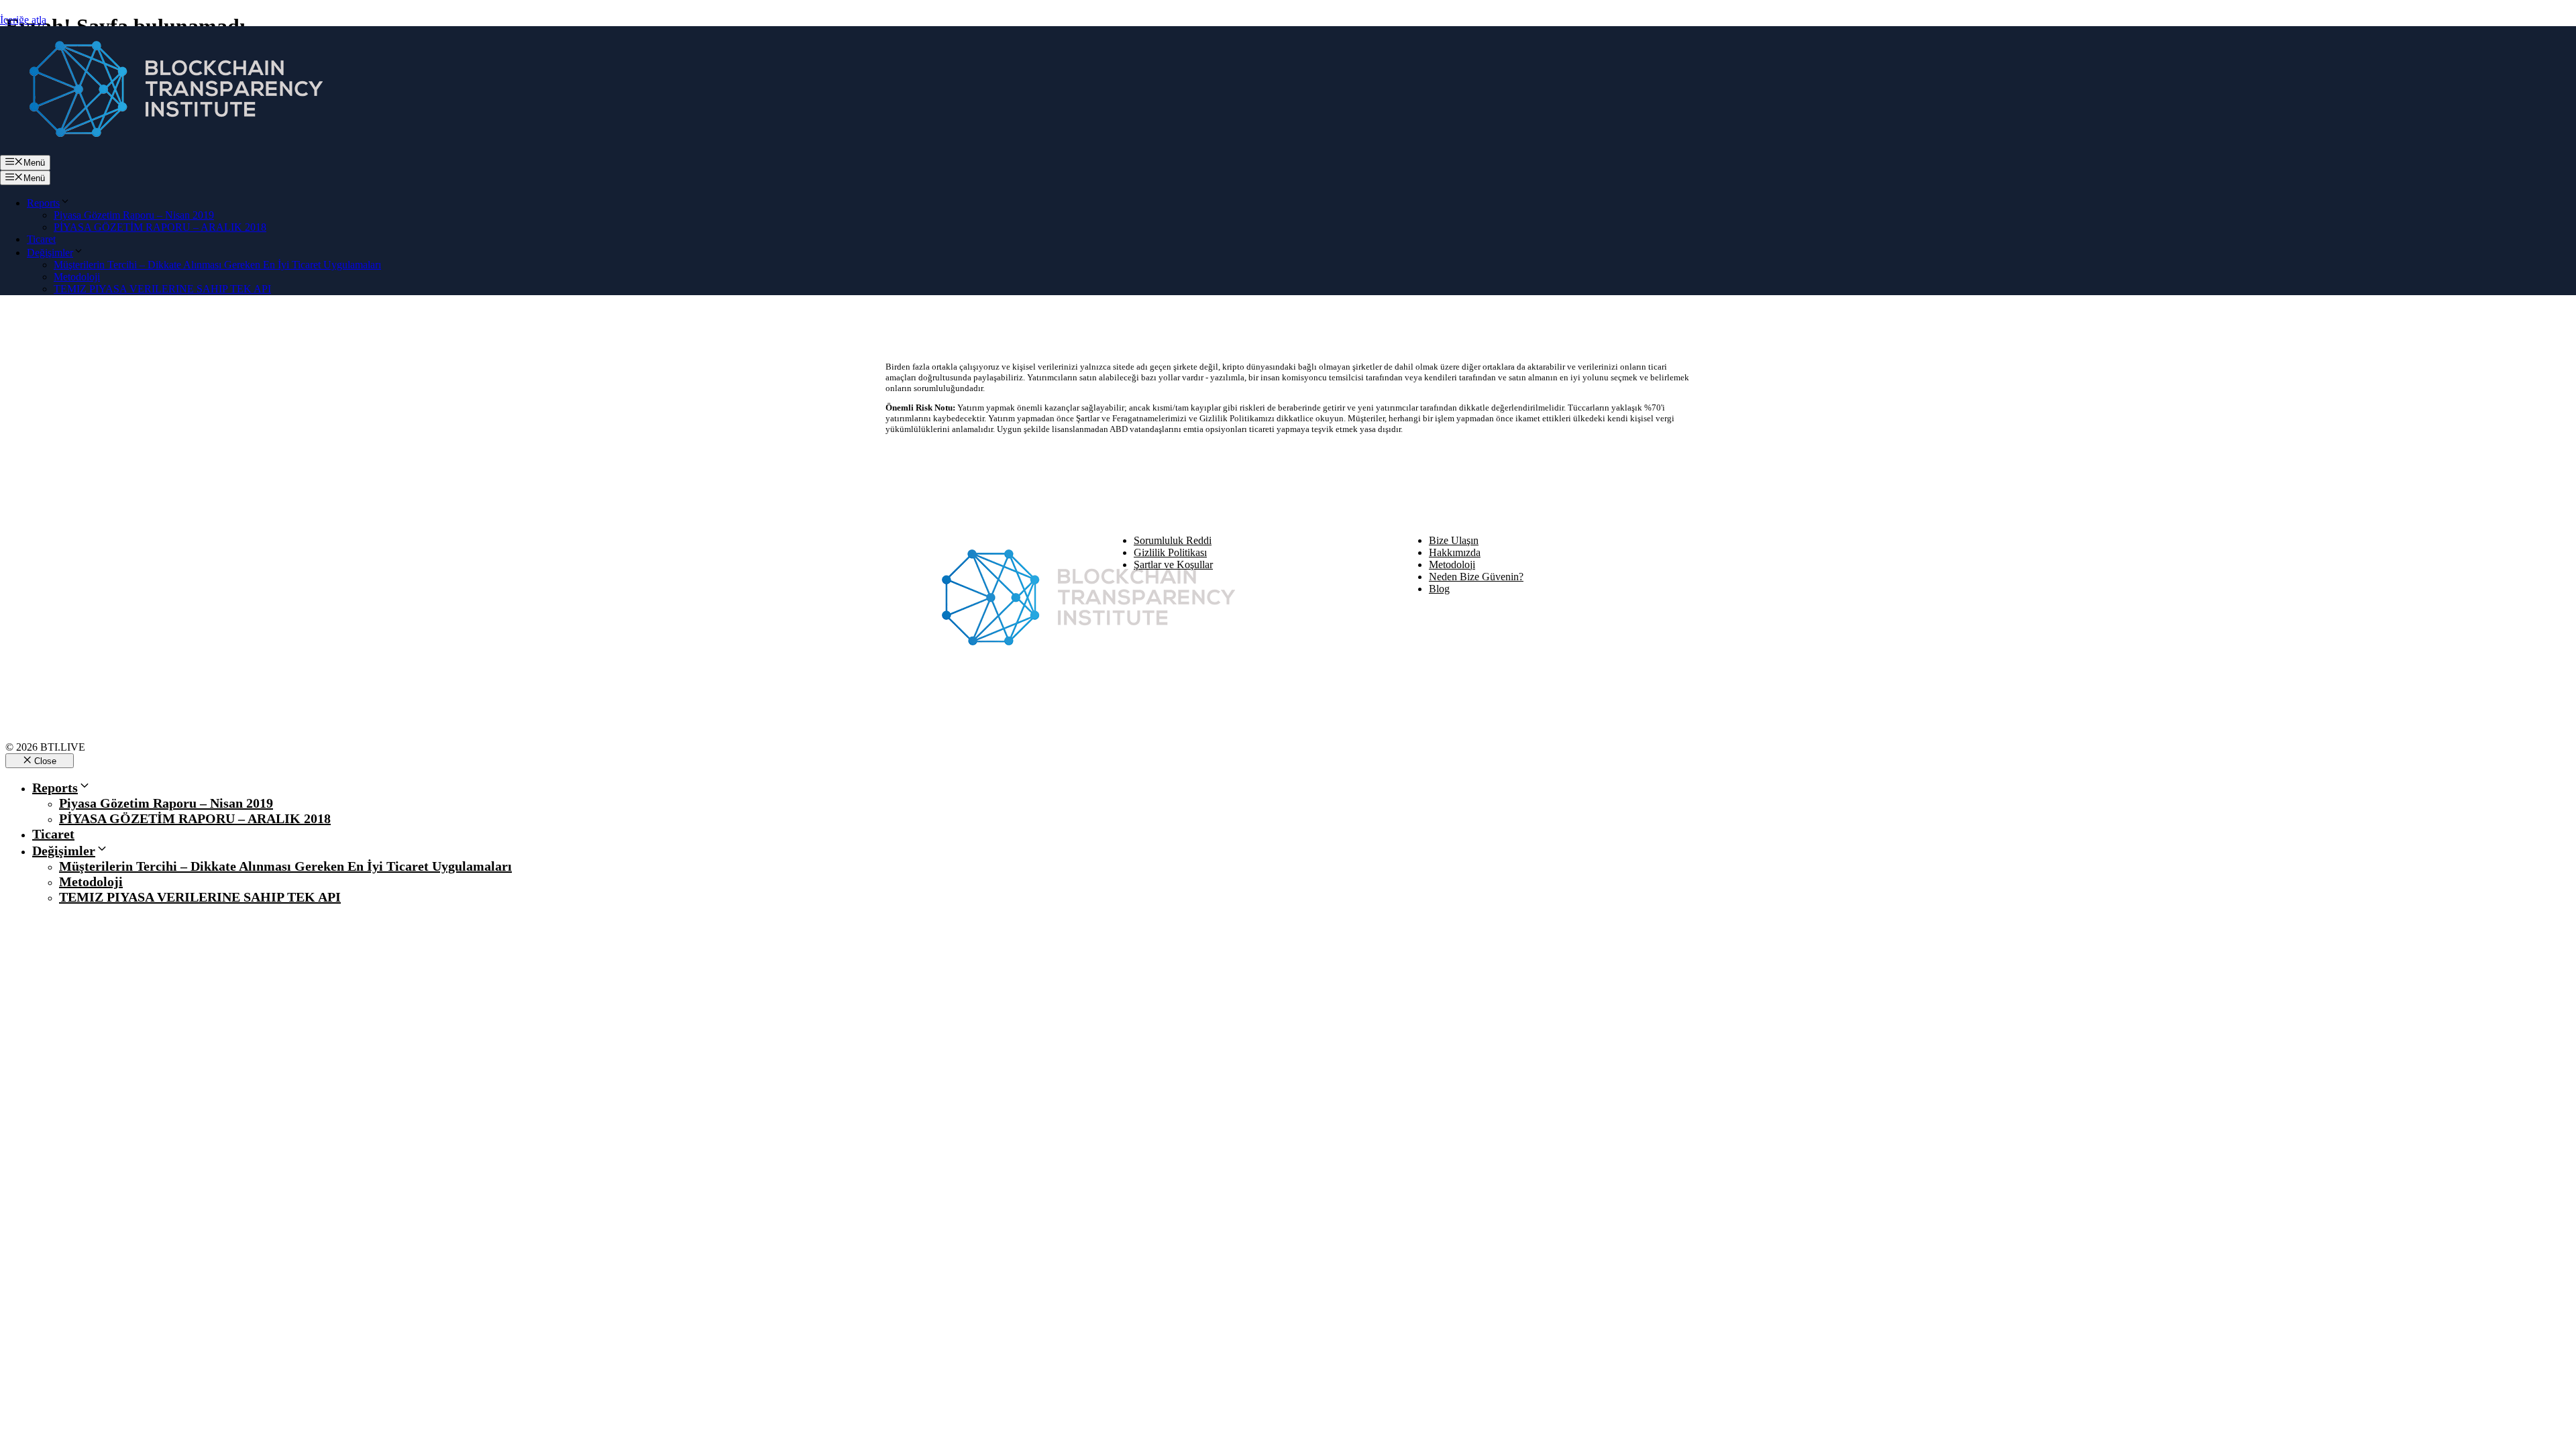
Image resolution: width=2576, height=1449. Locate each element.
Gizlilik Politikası (1170, 552)
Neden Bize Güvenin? (1476, 577)
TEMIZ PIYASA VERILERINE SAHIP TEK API (162, 289)
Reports (43, 203)
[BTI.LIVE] (168, 149)
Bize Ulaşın (1454, 540)
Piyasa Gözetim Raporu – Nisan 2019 (134, 215)
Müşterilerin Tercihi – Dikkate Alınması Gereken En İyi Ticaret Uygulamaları (217, 265)
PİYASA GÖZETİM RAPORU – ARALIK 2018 (160, 227)
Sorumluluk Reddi (1173, 540)
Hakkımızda (1455, 552)
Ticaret (41, 239)
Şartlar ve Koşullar (1173, 565)
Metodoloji (77, 277)
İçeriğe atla (23, 20)
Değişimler (50, 253)
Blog (1439, 589)
